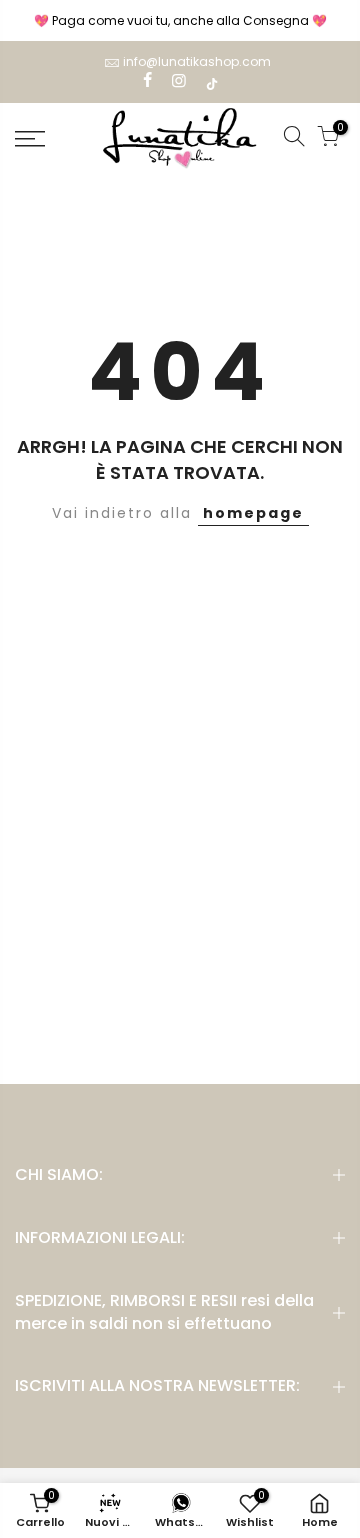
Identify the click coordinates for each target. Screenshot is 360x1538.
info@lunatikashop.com (197, 61)
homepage (253, 513)
